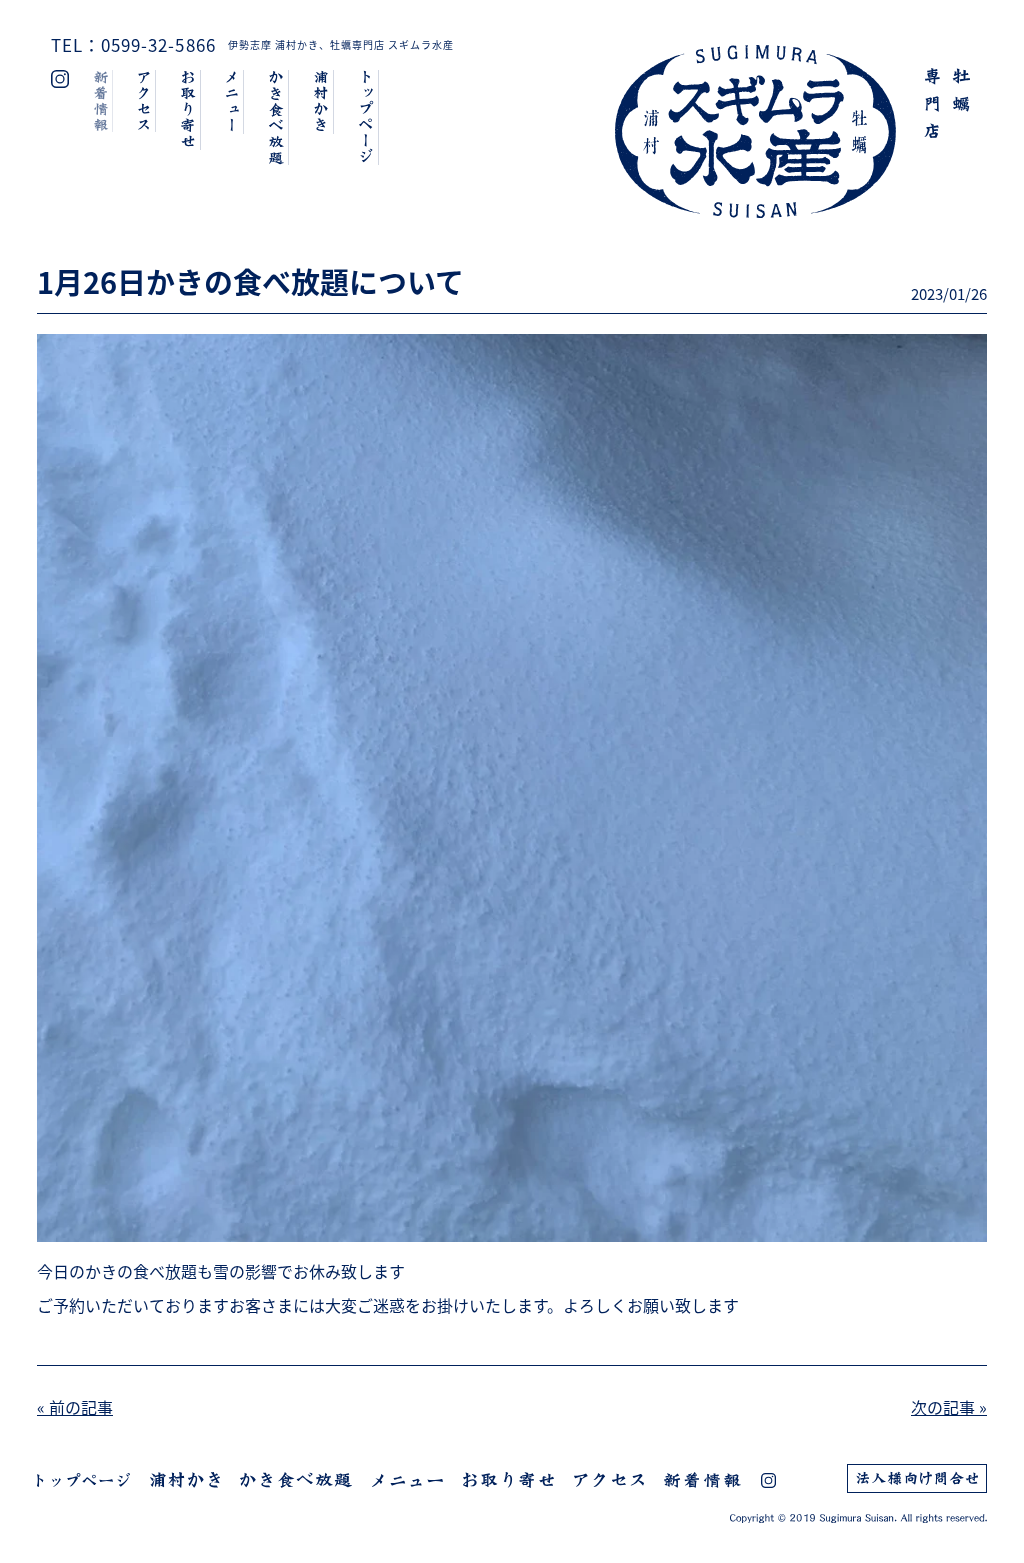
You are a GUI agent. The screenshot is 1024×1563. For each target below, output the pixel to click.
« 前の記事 (75, 1407)
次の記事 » (949, 1407)
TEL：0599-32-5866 (133, 45)
